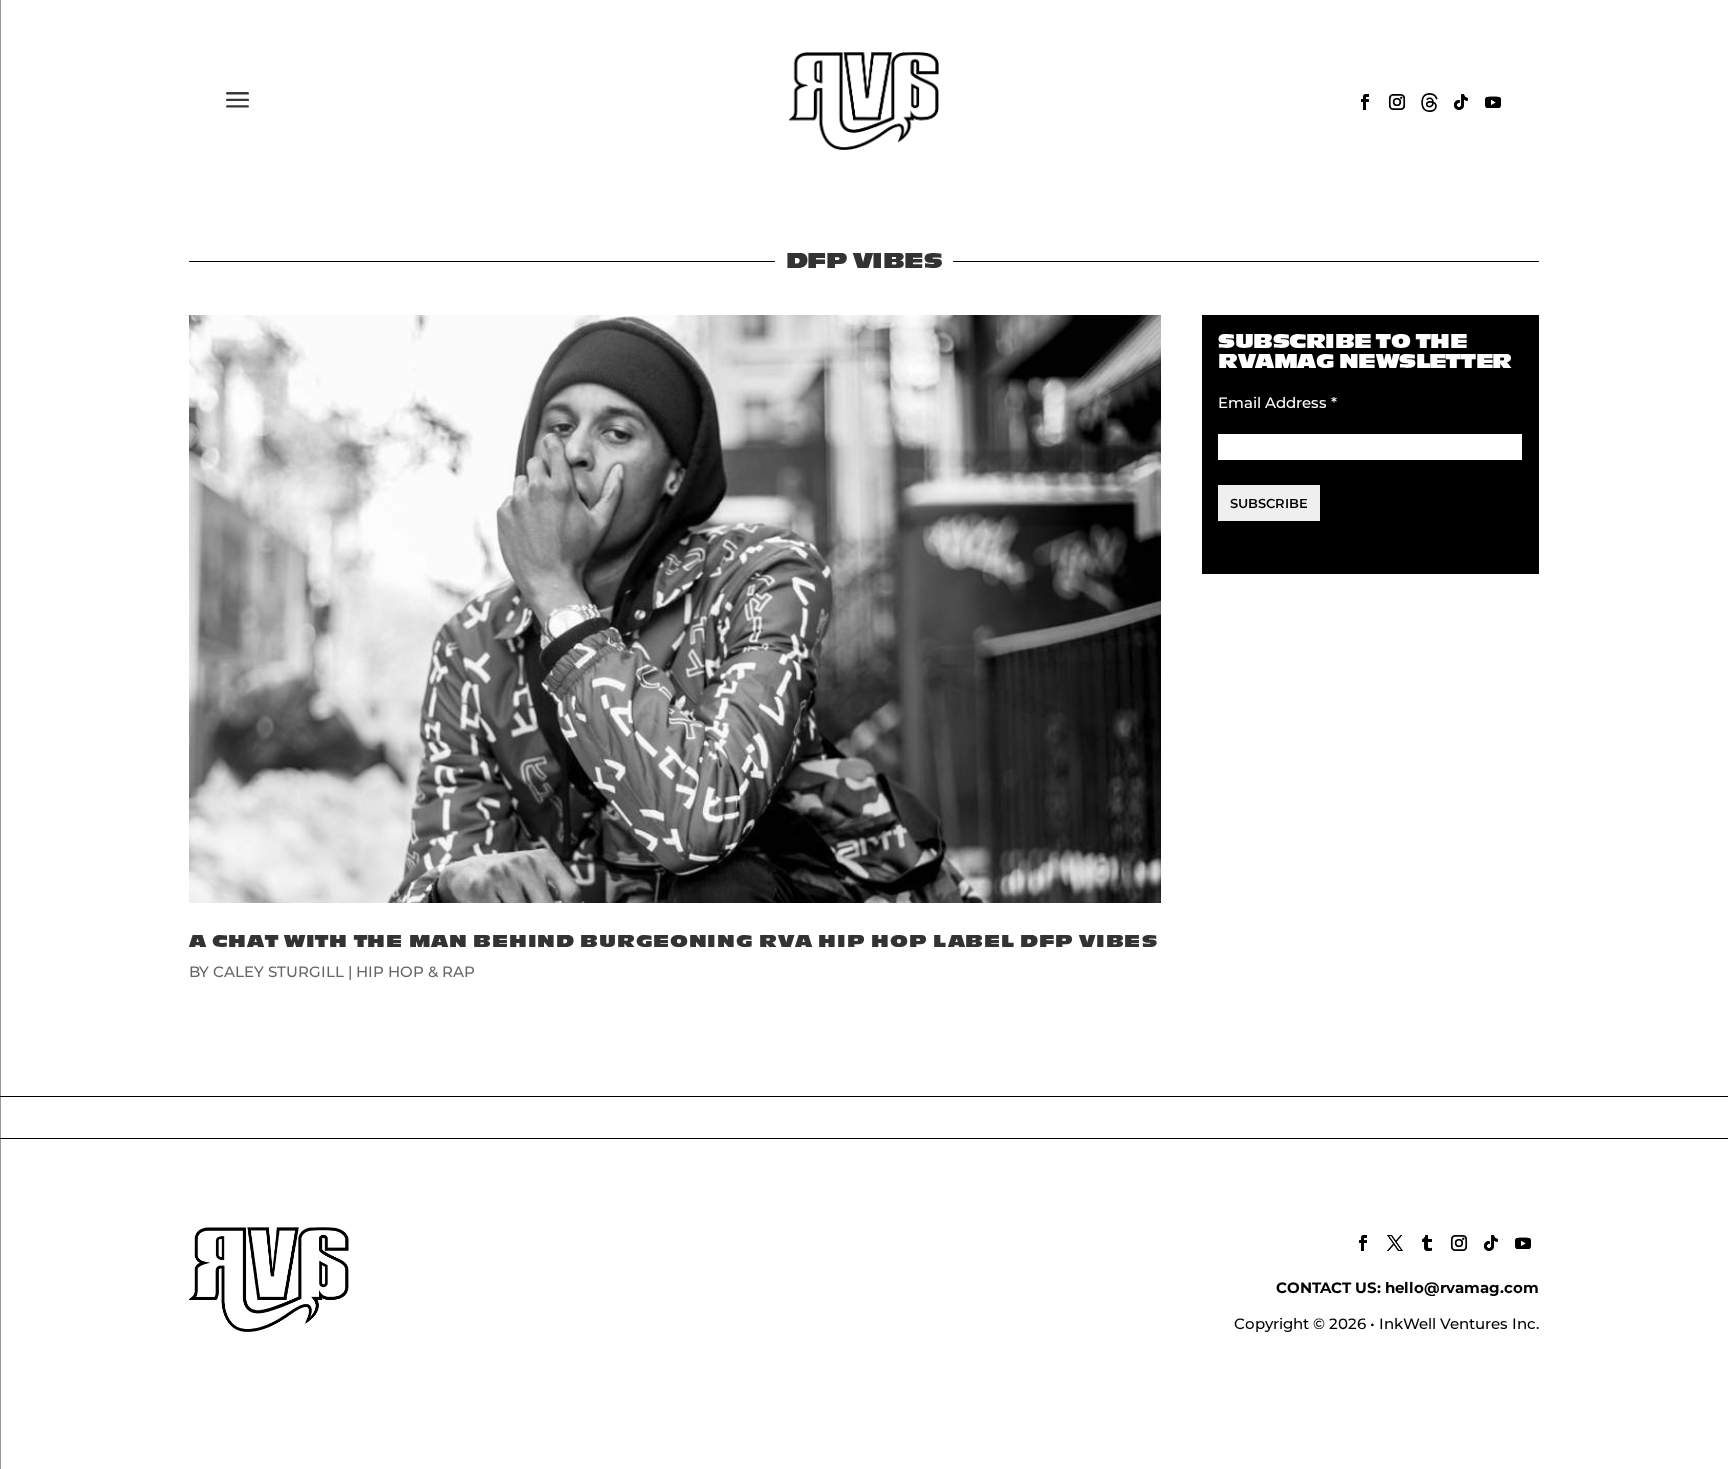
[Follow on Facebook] (1365, 102)
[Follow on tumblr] (1427, 1243)
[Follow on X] (1395, 1243)
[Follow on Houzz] (1429, 102)
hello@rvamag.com (1462, 1287)
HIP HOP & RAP (415, 971)
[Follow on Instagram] (1397, 102)
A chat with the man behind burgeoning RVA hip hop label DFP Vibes (673, 941)
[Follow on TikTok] (1461, 102)
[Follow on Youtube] (1493, 102)
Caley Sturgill (278, 971)
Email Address (1277, 402)
